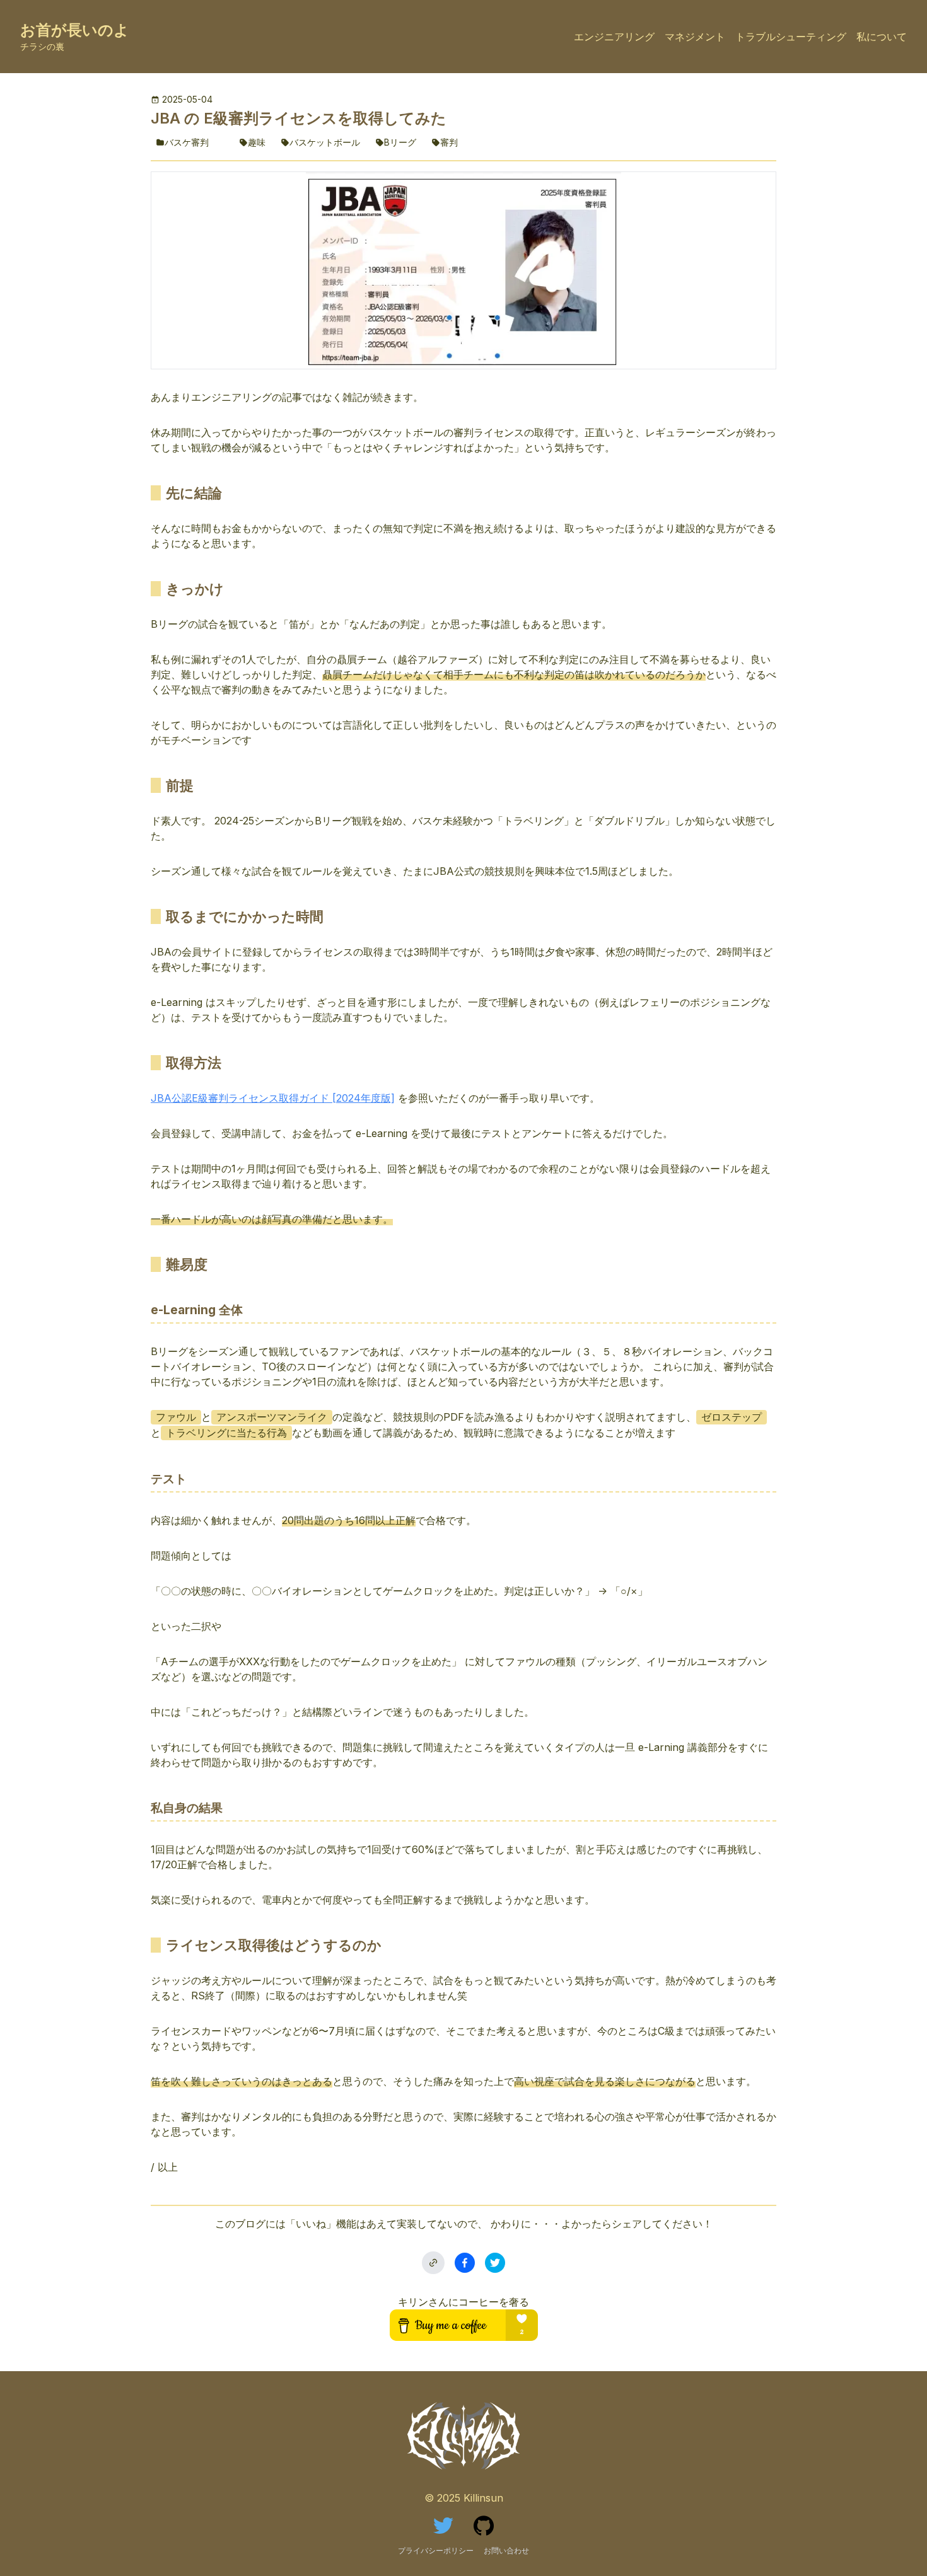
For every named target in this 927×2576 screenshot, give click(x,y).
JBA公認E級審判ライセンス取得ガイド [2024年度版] (273, 1098)
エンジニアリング (614, 37)
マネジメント (695, 37)
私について (882, 37)
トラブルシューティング (791, 37)
